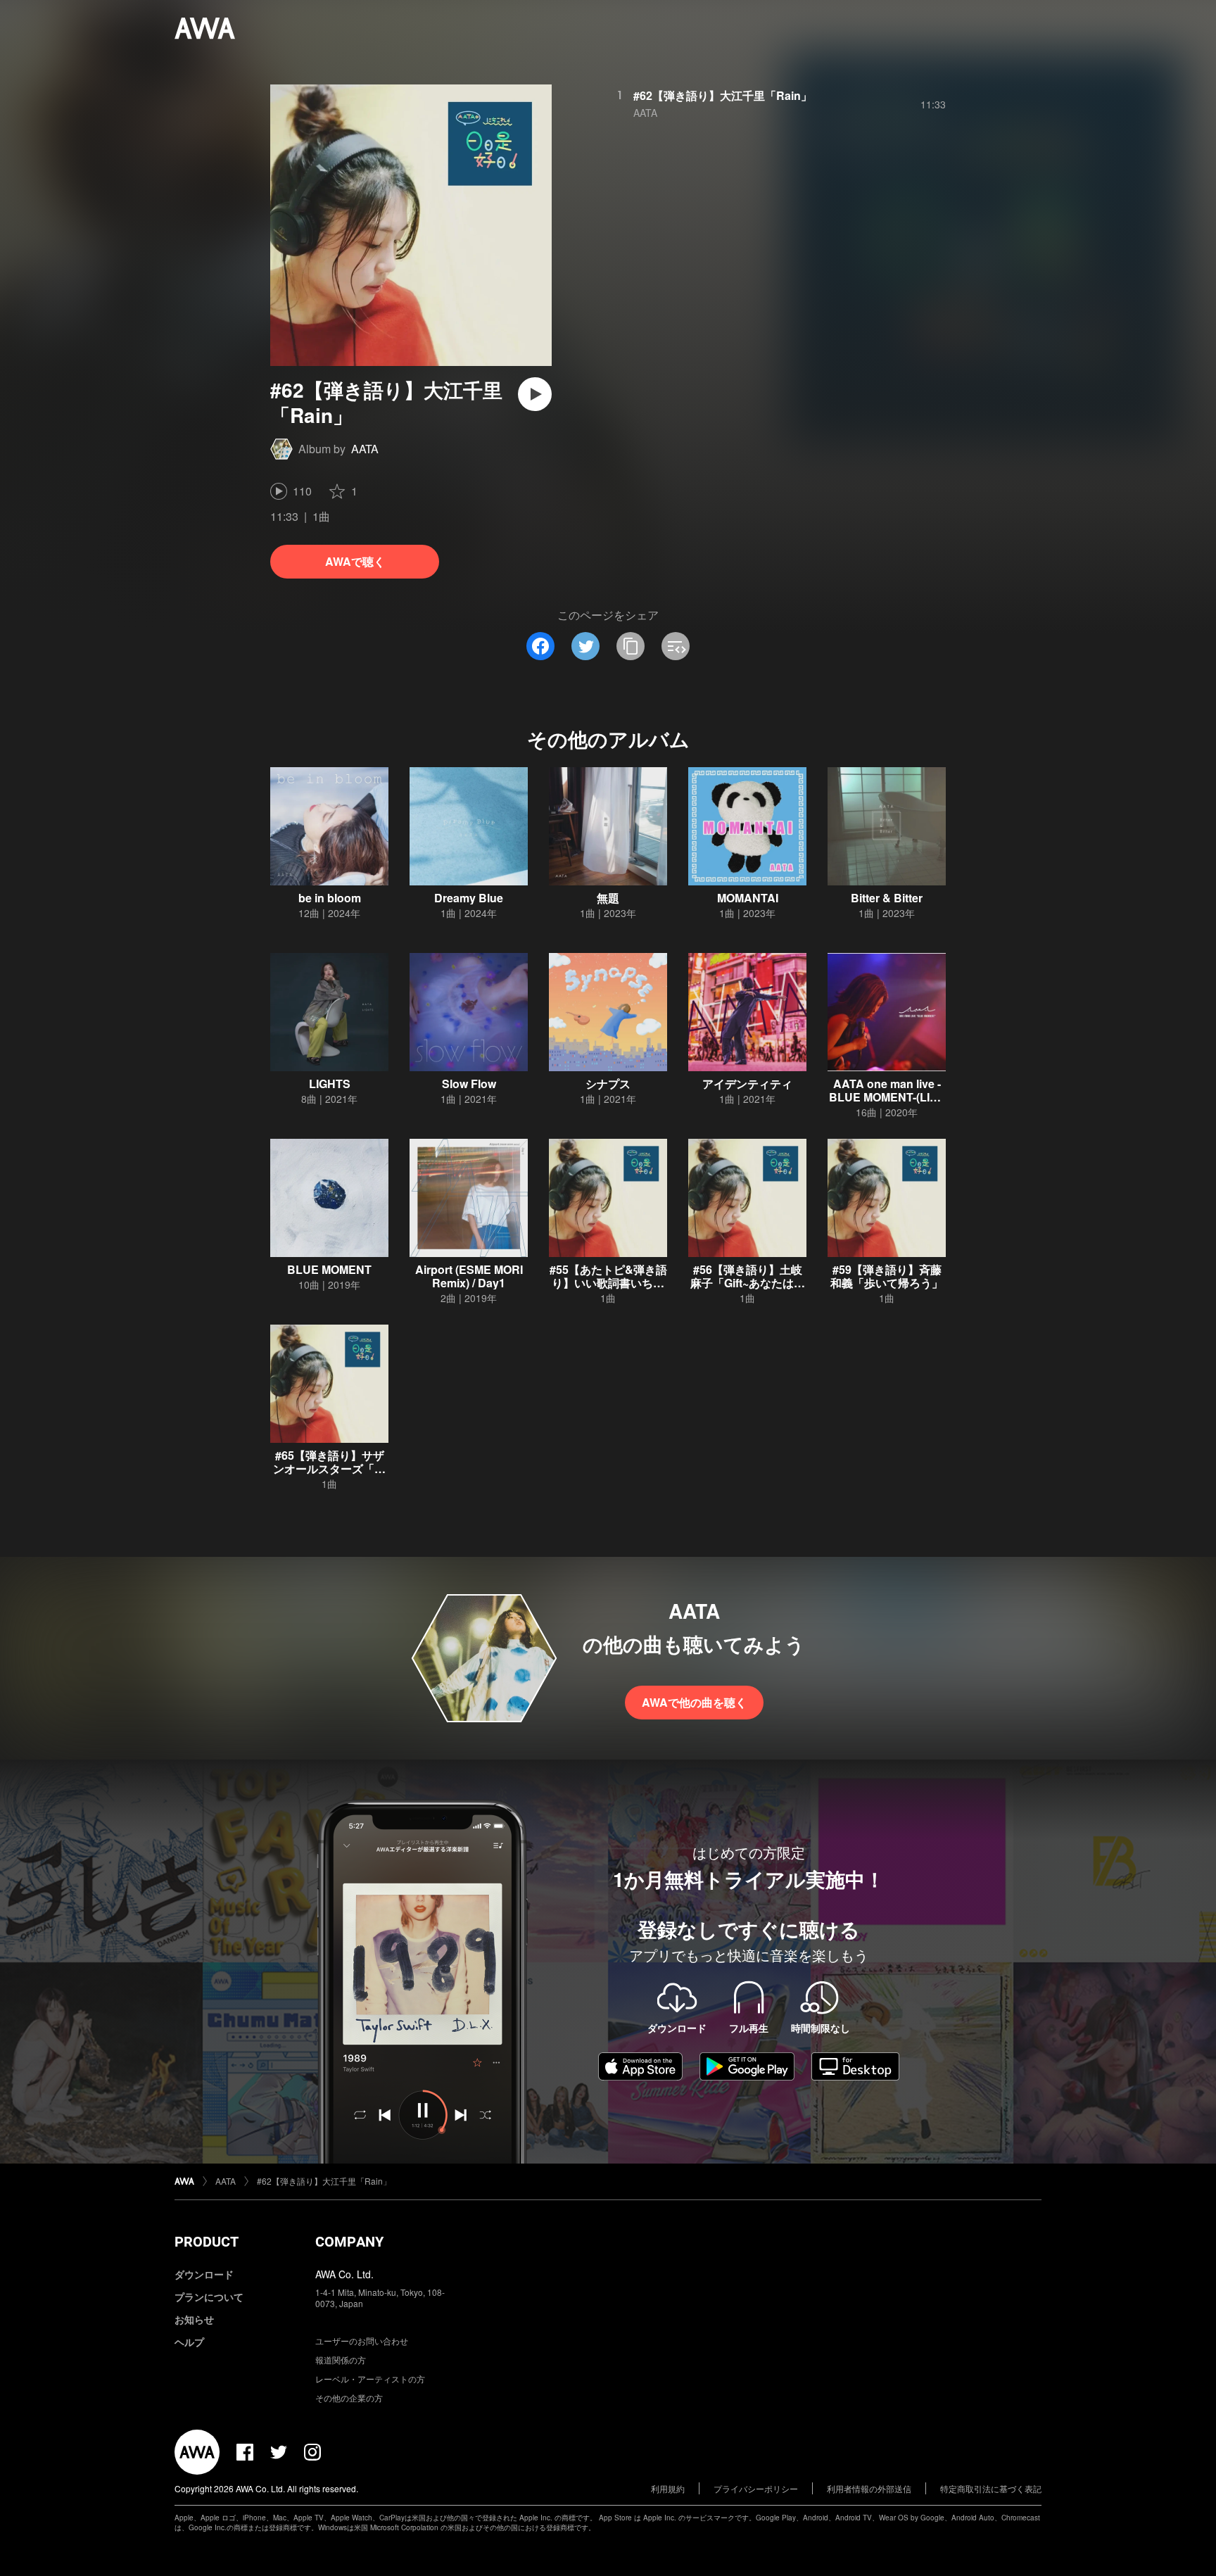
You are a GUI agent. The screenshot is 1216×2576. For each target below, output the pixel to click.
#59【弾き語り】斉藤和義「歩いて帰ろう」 (887, 1276)
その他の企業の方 (349, 2398)
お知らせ (194, 2319)
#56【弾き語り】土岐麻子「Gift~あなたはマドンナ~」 (748, 1283)
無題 (608, 898)
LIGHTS (330, 1084)
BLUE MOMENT (329, 1269)
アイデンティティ (747, 1084)
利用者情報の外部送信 (869, 2488)
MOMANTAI (748, 898)
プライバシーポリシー (756, 2488)
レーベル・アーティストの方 (370, 2379)
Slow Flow (469, 1084)
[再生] (535, 394)
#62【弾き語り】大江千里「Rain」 (723, 95)
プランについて (209, 2297)
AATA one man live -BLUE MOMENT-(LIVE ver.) (887, 1097)
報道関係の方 (341, 2360)
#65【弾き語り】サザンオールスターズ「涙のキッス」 (329, 1469)
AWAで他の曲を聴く (694, 1702)
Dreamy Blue (469, 898)
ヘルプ (189, 2342)
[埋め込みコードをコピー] (676, 646)
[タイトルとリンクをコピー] (631, 646)
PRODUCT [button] (207, 2242)
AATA (365, 449)
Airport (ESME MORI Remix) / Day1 (469, 1276)
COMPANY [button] (349, 2242)
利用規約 (668, 2488)
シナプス (608, 1084)
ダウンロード (204, 2274)
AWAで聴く (355, 561)
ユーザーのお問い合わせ (362, 2341)
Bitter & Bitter (887, 898)
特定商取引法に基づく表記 (991, 2488)
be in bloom (330, 898)
